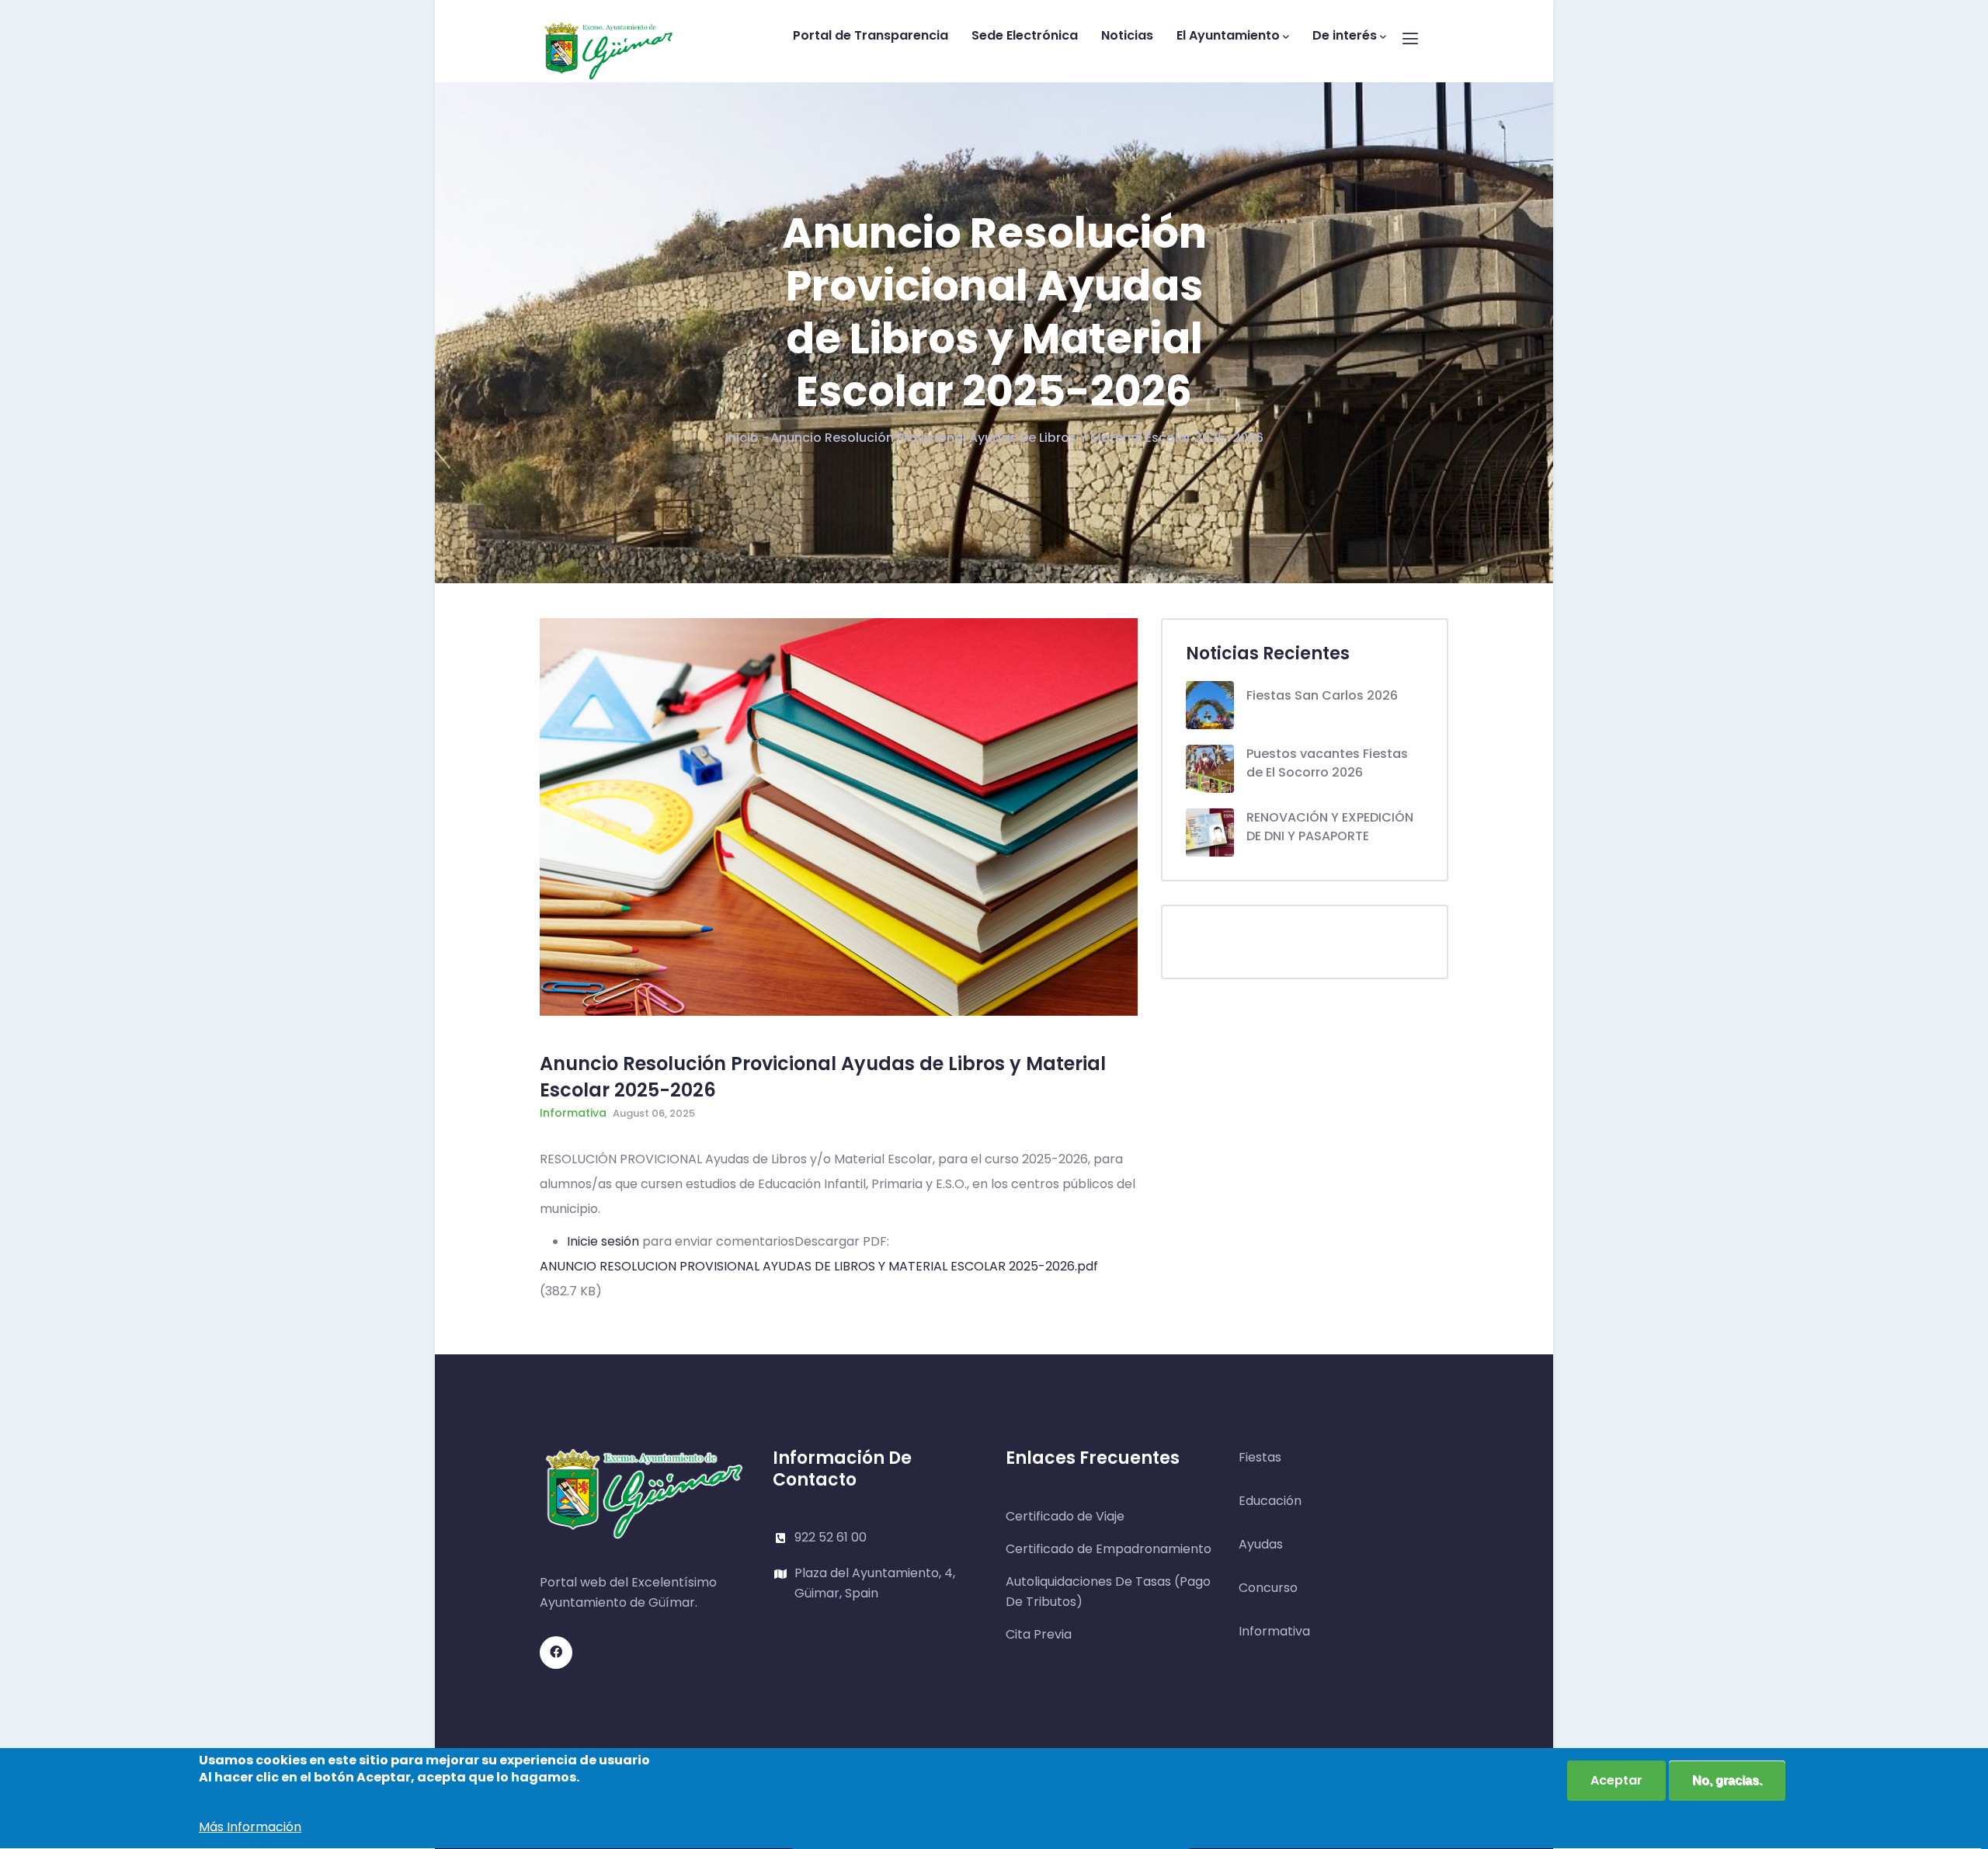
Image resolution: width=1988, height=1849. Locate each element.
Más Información (250, 1828)
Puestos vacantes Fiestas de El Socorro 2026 (1327, 763)
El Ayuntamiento (1228, 35)
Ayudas (1261, 1544)
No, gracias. (1727, 1780)
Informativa (573, 1113)
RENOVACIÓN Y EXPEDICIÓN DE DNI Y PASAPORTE (1330, 827)
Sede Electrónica (1025, 35)
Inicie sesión (603, 1241)
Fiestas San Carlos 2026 (1322, 695)
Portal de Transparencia (871, 35)
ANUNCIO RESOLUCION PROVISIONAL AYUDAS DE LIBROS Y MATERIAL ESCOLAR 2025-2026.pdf (819, 1266)
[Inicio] (609, 37)
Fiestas (1260, 1457)
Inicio (742, 438)
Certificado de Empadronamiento (1109, 1549)
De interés (1345, 35)
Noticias (1127, 35)
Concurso (1268, 1588)
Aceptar (1616, 1780)
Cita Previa (1039, 1634)
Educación (1270, 1501)
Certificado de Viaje (1065, 1516)
